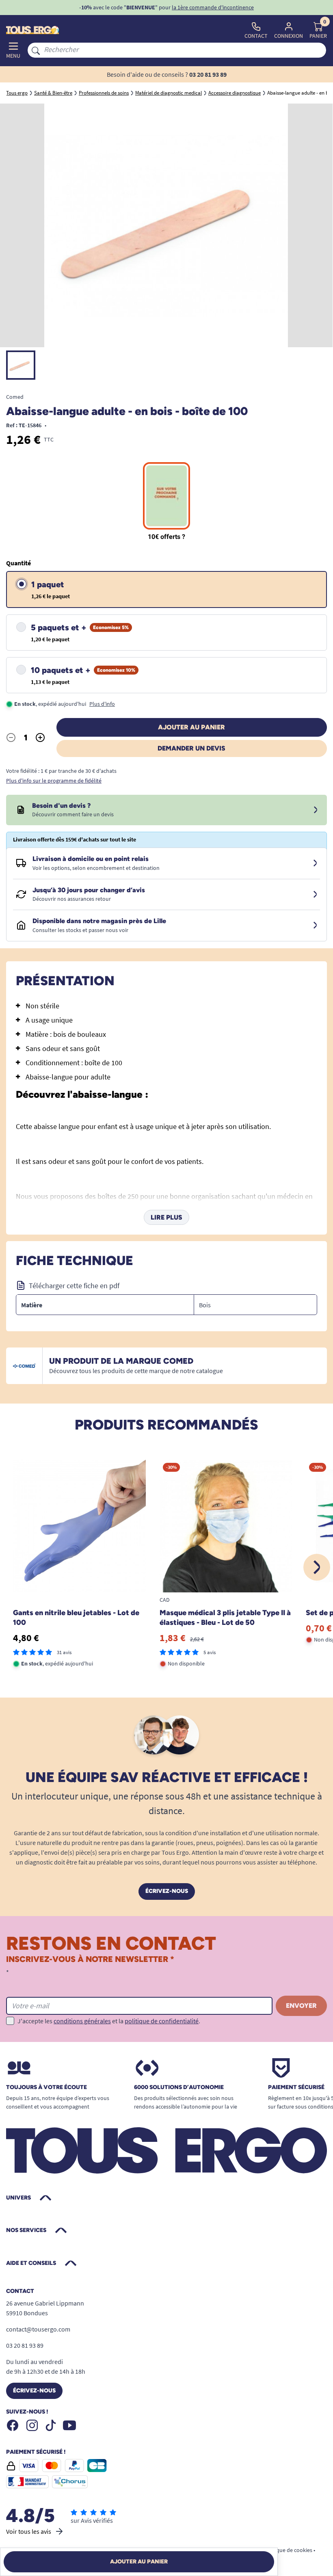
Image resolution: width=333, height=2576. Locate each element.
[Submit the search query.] (36, 50)
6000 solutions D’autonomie (179, 2087)
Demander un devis (191, 748)
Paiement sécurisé (296, 2087)
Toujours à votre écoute (46, 2087)
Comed (15, 397)
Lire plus (166, 1217)
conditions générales (82, 2021)
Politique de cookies (288, 2550)
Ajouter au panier (191, 727)
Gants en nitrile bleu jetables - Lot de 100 (76, 1618)
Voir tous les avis (29, 2531)
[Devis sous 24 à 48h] (316, 810)
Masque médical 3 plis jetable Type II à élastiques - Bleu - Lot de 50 (225, 1618)
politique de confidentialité (162, 2021)
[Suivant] (317, 1567)
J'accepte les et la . (109, 2021)
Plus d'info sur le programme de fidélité (54, 781)
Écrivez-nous (167, 1891)
